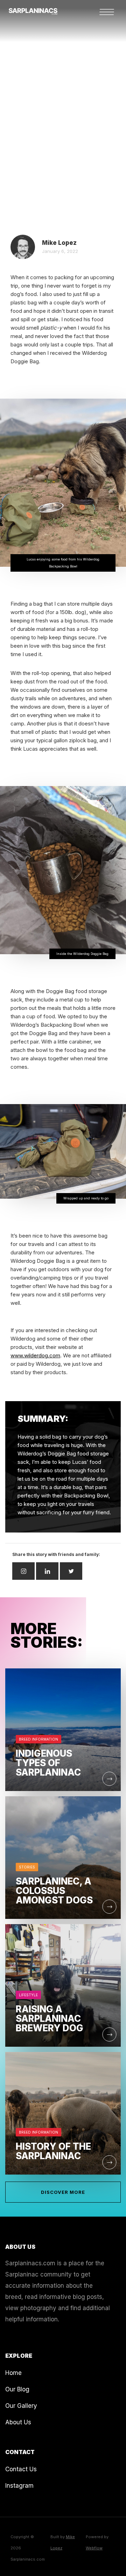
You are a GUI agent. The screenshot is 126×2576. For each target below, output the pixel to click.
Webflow (94, 2548)
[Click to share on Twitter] (71, 1571)
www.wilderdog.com (35, 1355)
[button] (110, 12)
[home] (29, 8)
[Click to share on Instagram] (23, 1571)
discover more (63, 2192)
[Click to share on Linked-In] (47, 1571)
